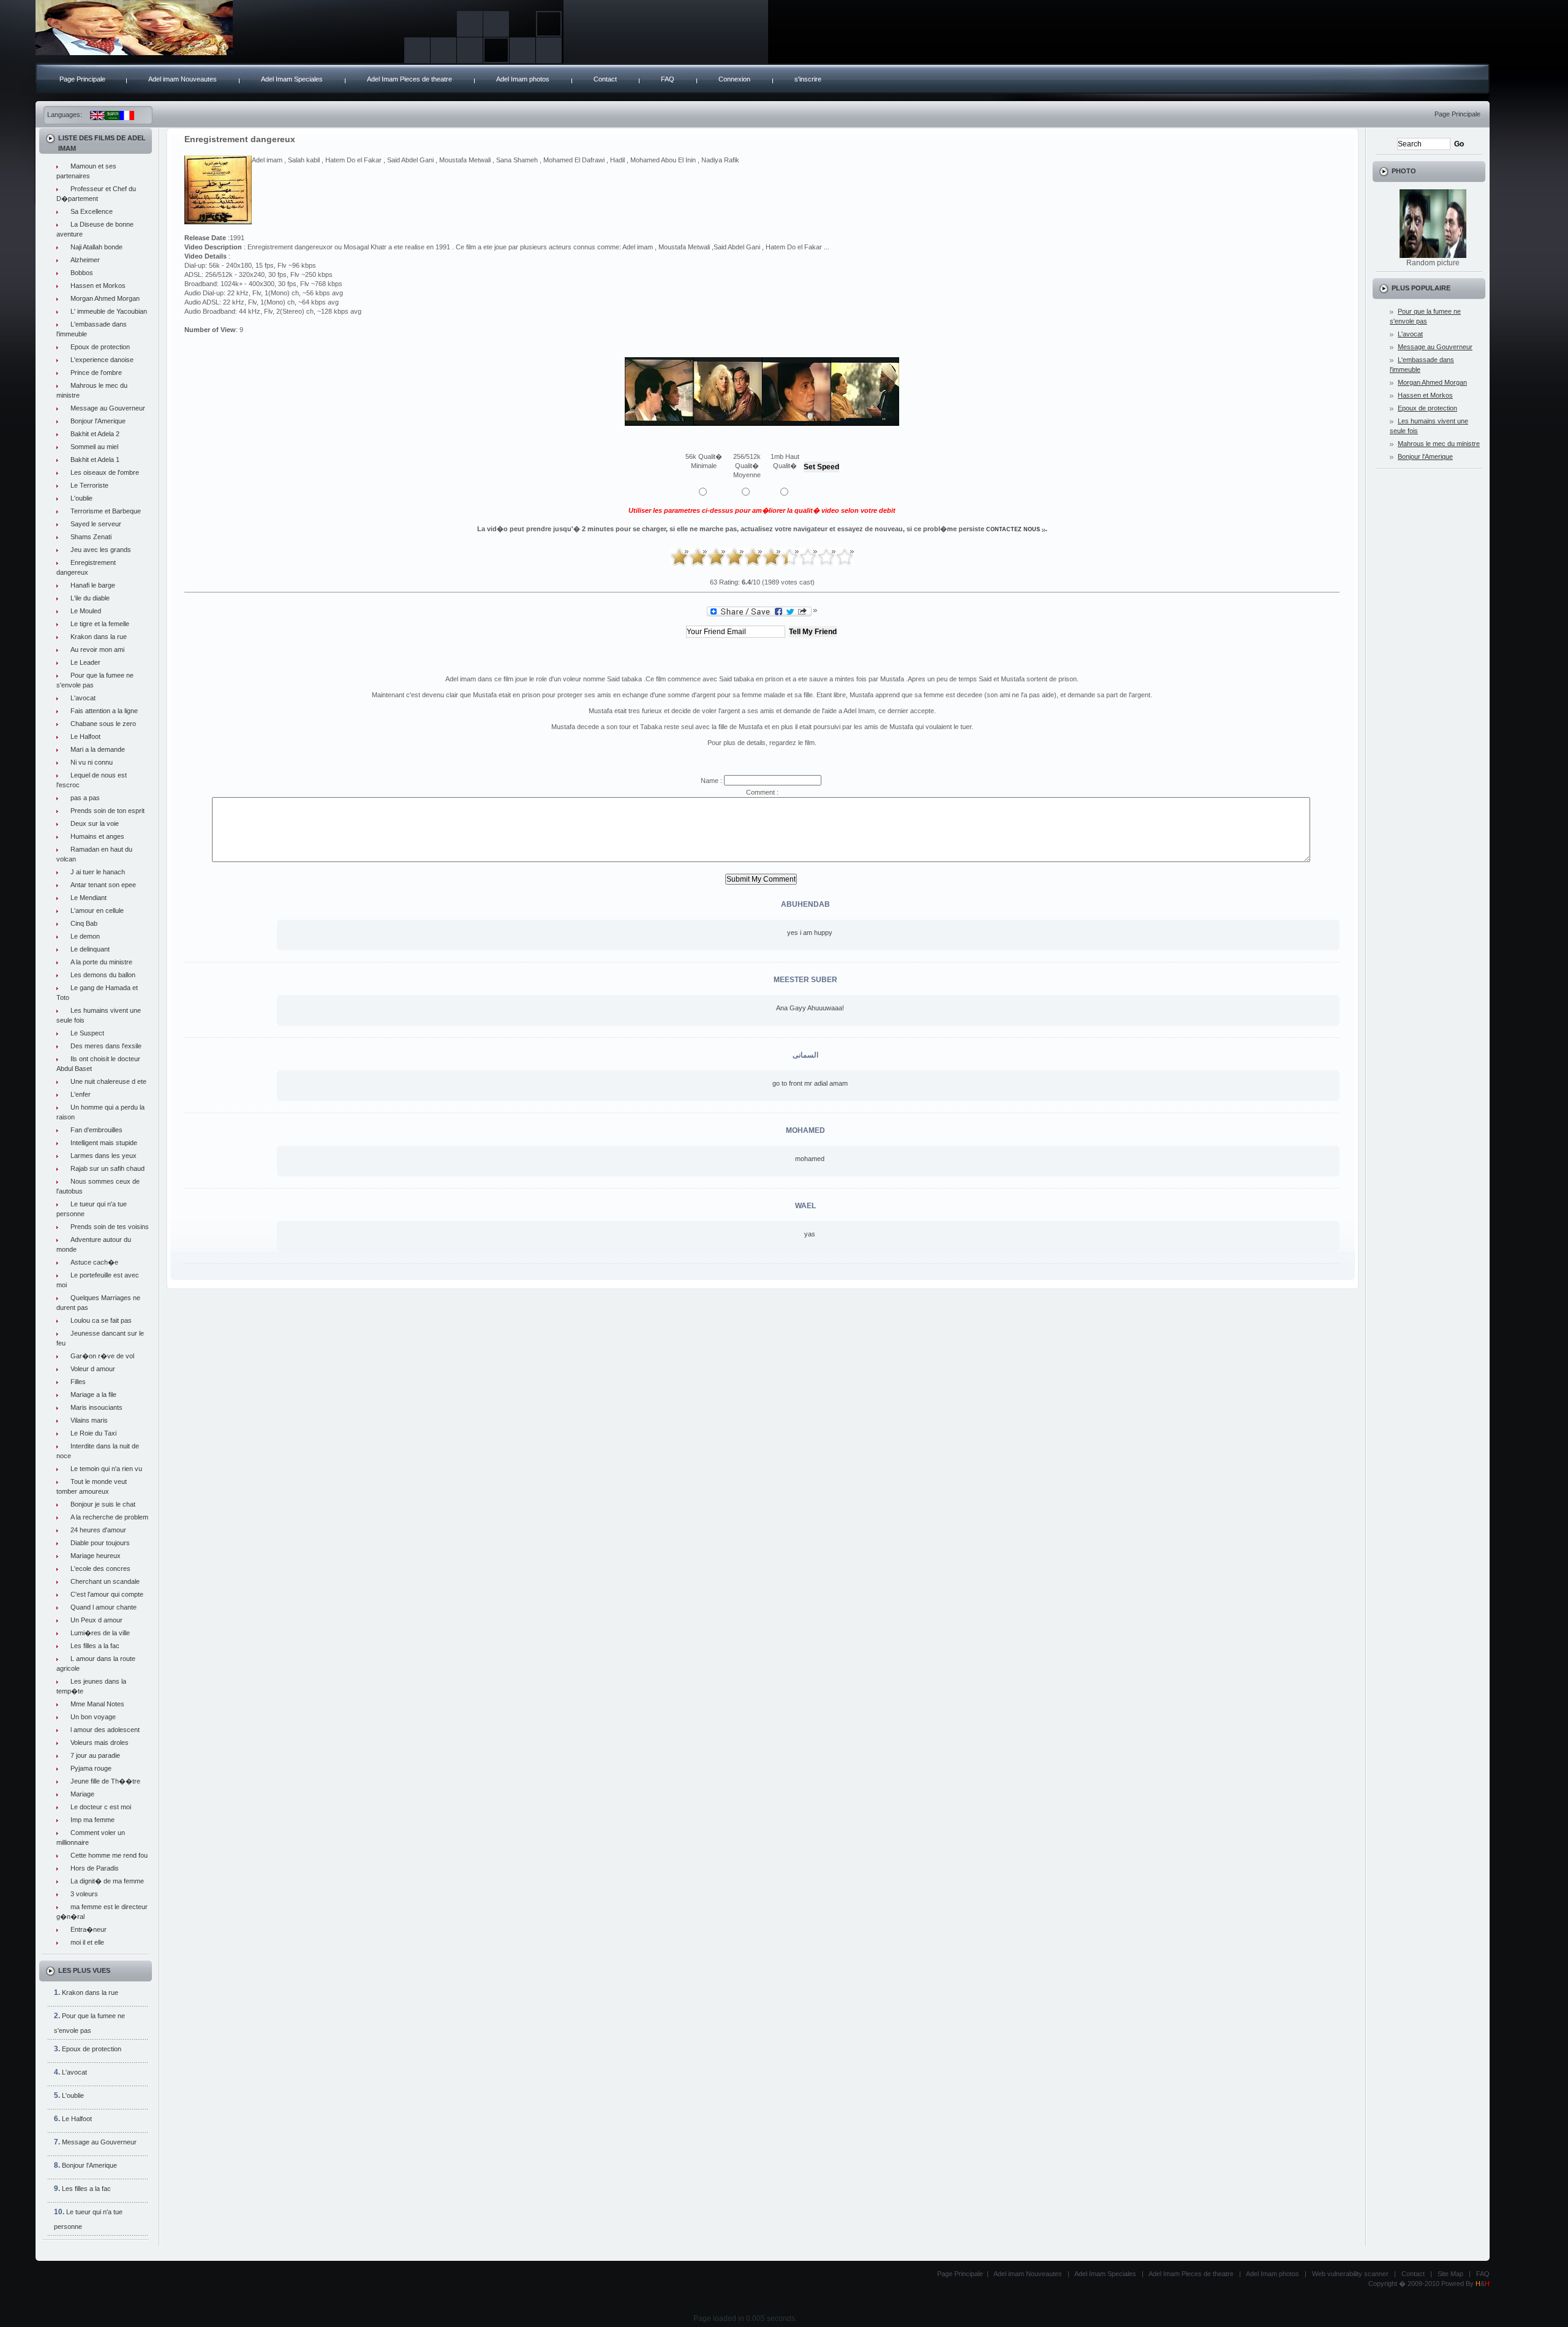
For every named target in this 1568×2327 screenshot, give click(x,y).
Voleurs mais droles (100, 1742)
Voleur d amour (93, 1369)
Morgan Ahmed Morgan (105, 298)
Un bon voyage (93, 1717)
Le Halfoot (85, 736)
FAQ (668, 79)
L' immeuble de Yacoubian (109, 311)
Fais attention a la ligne (104, 711)
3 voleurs (84, 1894)
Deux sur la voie (95, 823)
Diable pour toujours (100, 1543)
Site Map (1450, 2274)
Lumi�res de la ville (100, 1633)
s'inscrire (808, 79)
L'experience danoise (102, 360)
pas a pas (85, 798)
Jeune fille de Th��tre (105, 1781)
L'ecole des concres (100, 1568)
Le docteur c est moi (101, 1807)
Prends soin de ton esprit (107, 811)
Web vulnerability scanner (1350, 2274)
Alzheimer (85, 260)
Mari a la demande (98, 749)
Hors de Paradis (95, 1868)
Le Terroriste (89, 485)
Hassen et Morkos (98, 286)
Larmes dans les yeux (104, 1156)
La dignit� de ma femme (107, 1881)
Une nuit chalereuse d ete (108, 1081)
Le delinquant (90, 949)
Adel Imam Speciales (292, 79)
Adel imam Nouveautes (183, 79)
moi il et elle (87, 1942)
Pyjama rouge (91, 1768)
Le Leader (85, 662)
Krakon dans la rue (99, 637)
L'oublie (81, 498)
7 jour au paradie (95, 1755)
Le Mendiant (89, 898)
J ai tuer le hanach (98, 872)
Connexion (734, 79)
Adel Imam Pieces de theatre (409, 79)
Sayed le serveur (96, 524)
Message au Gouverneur (108, 408)
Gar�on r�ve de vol (102, 1356)
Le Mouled (86, 611)
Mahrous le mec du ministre (1439, 444)
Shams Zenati (91, 537)
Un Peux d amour (96, 1620)
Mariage (82, 1794)
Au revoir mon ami (97, 649)
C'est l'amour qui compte (107, 1594)
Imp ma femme (92, 1820)
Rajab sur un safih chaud (107, 1168)
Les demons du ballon (103, 975)
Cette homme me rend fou (109, 1855)
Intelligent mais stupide (104, 1143)
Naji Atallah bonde (96, 247)
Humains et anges (97, 836)
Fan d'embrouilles (96, 1130)
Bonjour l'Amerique (98, 421)
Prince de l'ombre (96, 373)
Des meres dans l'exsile (106, 1046)
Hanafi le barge (93, 585)
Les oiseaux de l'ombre (105, 472)
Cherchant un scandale (105, 1581)
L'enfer (81, 1094)
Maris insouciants (96, 1407)
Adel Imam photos (523, 79)
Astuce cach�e (94, 1262)
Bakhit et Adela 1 (95, 460)
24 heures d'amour (98, 1530)
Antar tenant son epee (103, 885)
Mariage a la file (93, 1394)
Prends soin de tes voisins (110, 1227)
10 (845, 557)
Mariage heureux (96, 1556)
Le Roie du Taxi (93, 1433)
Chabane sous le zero (103, 724)
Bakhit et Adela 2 (95, 434)
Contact (605, 79)
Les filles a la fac (95, 1646)
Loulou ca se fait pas (101, 1320)
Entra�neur (89, 1929)
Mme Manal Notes (97, 1704)
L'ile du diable (90, 598)
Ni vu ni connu (92, 762)
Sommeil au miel (94, 447)
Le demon (85, 936)
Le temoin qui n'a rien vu (106, 1469)
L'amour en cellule (97, 910)
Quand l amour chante (104, 1607)
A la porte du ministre (101, 962)
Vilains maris (89, 1420)
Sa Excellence (92, 211)
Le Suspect (87, 1033)
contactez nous (1013, 529)
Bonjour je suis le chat (103, 1504)
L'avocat (83, 698)
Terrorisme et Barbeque (106, 511)
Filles (78, 1382)
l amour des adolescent (105, 1730)
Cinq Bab (84, 923)
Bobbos (82, 273)
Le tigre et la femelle (100, 624)
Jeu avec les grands (101, 550)
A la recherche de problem (109, 1517)
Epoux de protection (100, 347)
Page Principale (82, 79)
